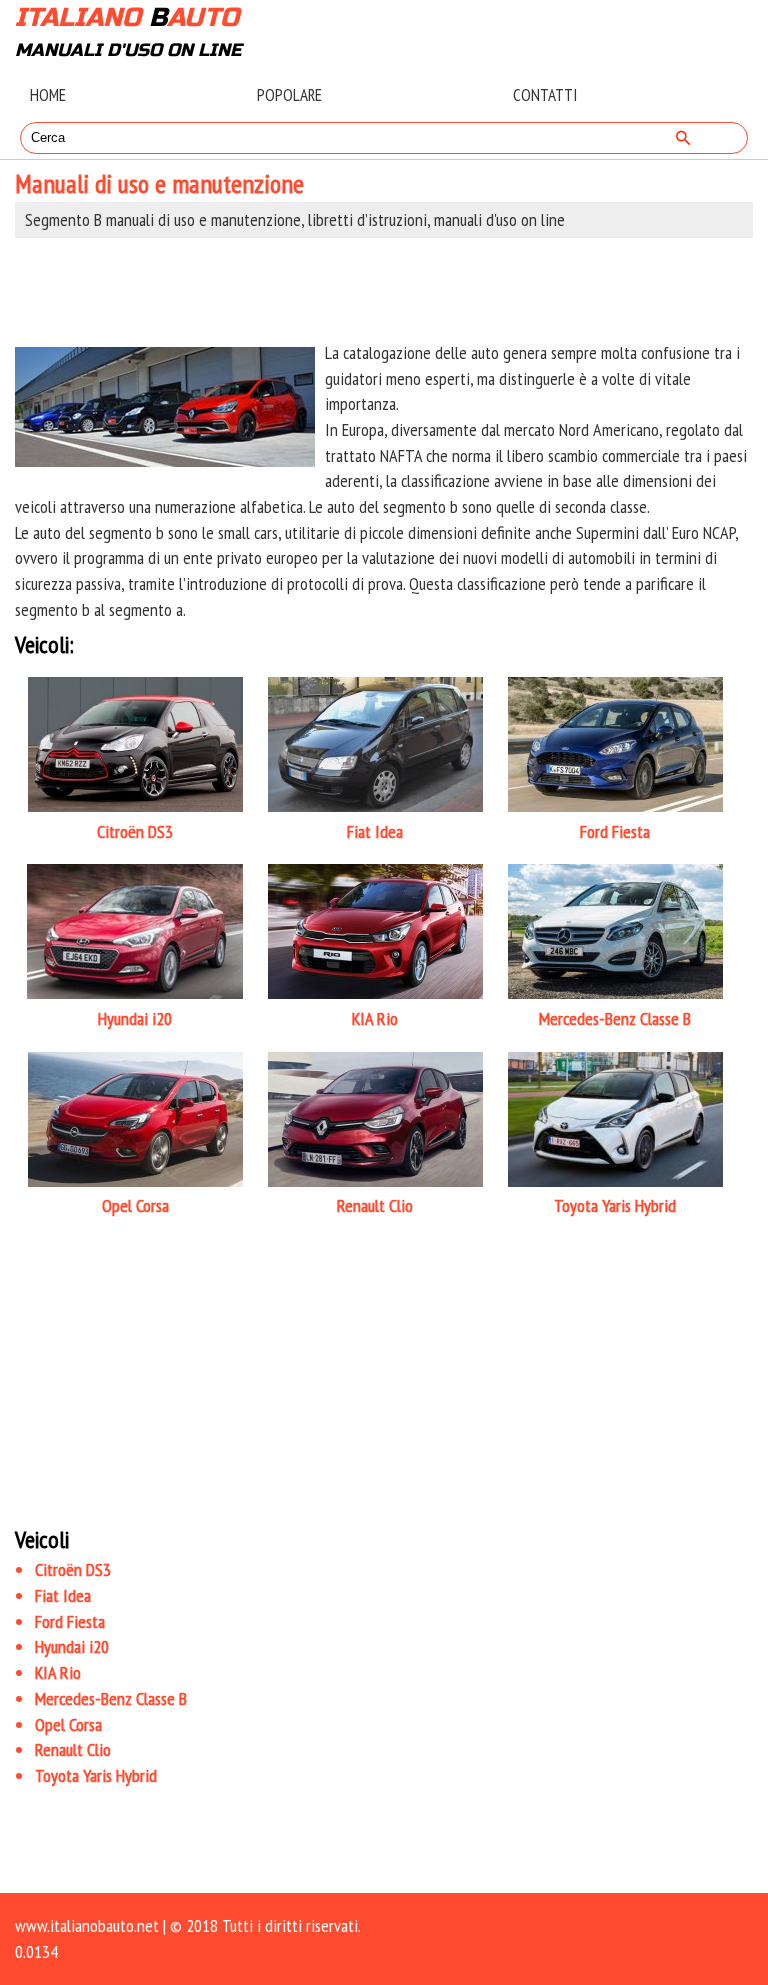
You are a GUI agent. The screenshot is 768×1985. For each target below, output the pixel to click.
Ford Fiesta (70, 1621)
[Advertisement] (383, 289)
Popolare (289, 95)
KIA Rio (58, 1672)
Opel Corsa (68, 1724)
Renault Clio (73, 1749)
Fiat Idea (63, 1595)
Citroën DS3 (73, 1569)
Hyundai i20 (72, 1646)
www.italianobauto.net (87, 1925)
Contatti (545, 95)
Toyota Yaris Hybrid (96, 1775)
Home (48, 95)
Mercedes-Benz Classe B (111, 1698)
